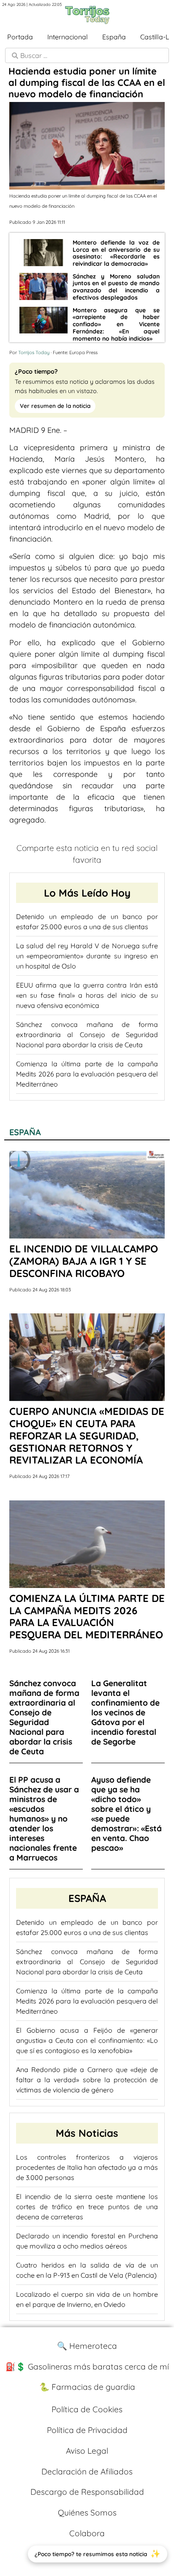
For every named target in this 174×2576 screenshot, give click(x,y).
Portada (20, 37)
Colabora (87, 2533)
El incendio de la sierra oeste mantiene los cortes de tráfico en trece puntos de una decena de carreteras (87, 2207)
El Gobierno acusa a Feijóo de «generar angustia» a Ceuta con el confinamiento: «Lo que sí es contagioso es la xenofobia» (87, 2040)
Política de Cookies (87, 2409)
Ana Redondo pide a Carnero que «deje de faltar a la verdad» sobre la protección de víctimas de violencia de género (87, 2080)
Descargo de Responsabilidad (87, 2492)
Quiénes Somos (87, 2513)
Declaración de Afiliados (87, 2471)
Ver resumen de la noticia (55, 406)
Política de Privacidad (87, 2430)
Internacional (68, 37)
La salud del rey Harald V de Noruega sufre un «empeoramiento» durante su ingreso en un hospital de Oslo (87, 956)
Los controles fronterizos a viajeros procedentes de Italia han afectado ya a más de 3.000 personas (87, 2167)
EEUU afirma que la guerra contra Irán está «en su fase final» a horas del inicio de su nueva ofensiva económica (87, 995)
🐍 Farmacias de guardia (87, 2387)
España (114, 37)
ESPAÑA (25, 1132)
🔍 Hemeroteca (87, 2346)
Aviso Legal (87, 2451)
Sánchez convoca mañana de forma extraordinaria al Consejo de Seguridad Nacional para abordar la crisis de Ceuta (87, 1035)
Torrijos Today (34, 352)
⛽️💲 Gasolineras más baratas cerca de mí (87, 2367)
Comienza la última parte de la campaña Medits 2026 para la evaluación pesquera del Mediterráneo (87, 1074)
